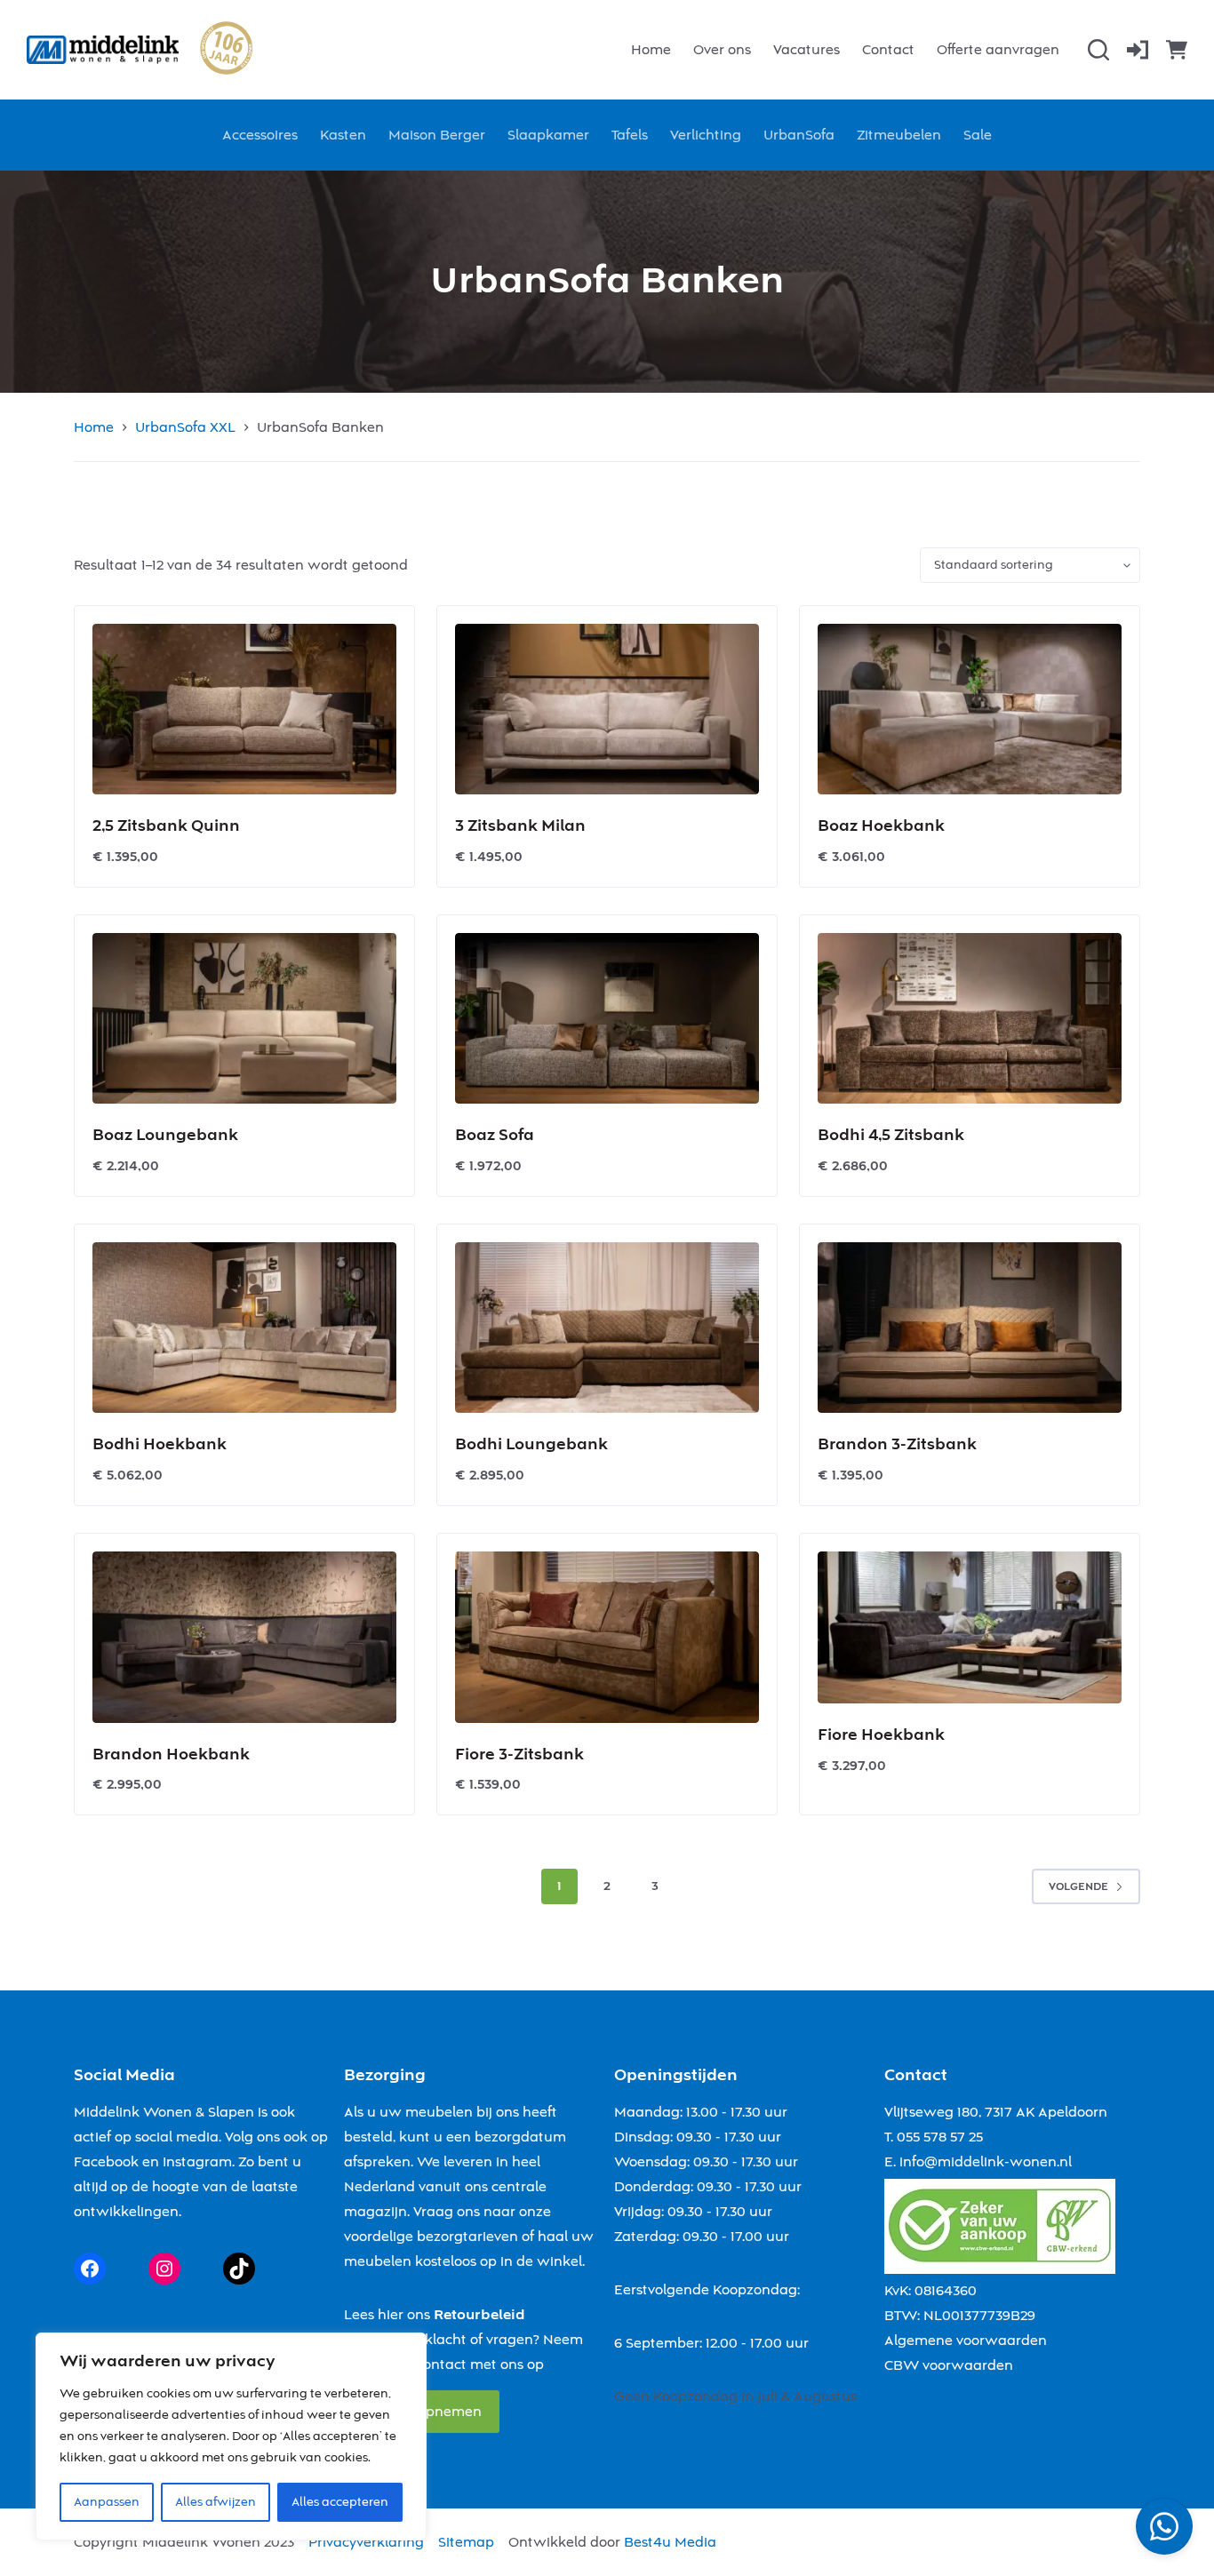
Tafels (630, 135)
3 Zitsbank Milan (520, 826)
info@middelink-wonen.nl (986, 2162)
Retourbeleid (479, 2315)
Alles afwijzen (216, 2502)
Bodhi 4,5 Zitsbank (891, 1135)
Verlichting (706, 135)
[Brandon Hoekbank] (244, 1637)
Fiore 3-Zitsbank (519, 1755)
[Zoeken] (1098, 50)
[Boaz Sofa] (607, 1018)
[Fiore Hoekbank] (970, 1627)
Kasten (343, 135)
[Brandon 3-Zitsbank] (970, 1328)
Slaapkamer (548, 135)
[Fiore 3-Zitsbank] (607, 1637)
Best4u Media (670, 2542)
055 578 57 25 (940, 2137)
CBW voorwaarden (949, 2365)
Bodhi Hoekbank (160, 1444)
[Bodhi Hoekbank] (244, 1328)
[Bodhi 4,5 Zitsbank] (970, 1018)
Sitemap (466, 2542)
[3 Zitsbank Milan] (607, 709)
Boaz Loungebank (165, 1135)
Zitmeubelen (899, 135)
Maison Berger (437, 135)
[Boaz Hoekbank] (970, 709)
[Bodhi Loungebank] (607, 1328)
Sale (978, 135)
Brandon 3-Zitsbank (897, 1444)
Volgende (1078, 1887)
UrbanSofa (799, 135)
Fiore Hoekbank (881, 1735)
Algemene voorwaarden (966, 2341)
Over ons (722, 50)
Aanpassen (107, 2502)
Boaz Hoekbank (881, 826)
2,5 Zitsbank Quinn (166, 826)
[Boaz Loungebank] (244, 1018)
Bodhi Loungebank (531, 1444)
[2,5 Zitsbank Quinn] (244, 709)
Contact (888, 50)
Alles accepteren (340, 2502)
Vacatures (807, 50)
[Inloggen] (1138, 50)
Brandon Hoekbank (171, 1755)
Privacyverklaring (366, 2542)
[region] (231, 2436)
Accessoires (260, 135)
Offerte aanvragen (998, 50)
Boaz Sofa (495, 1135)
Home (651, 50)
